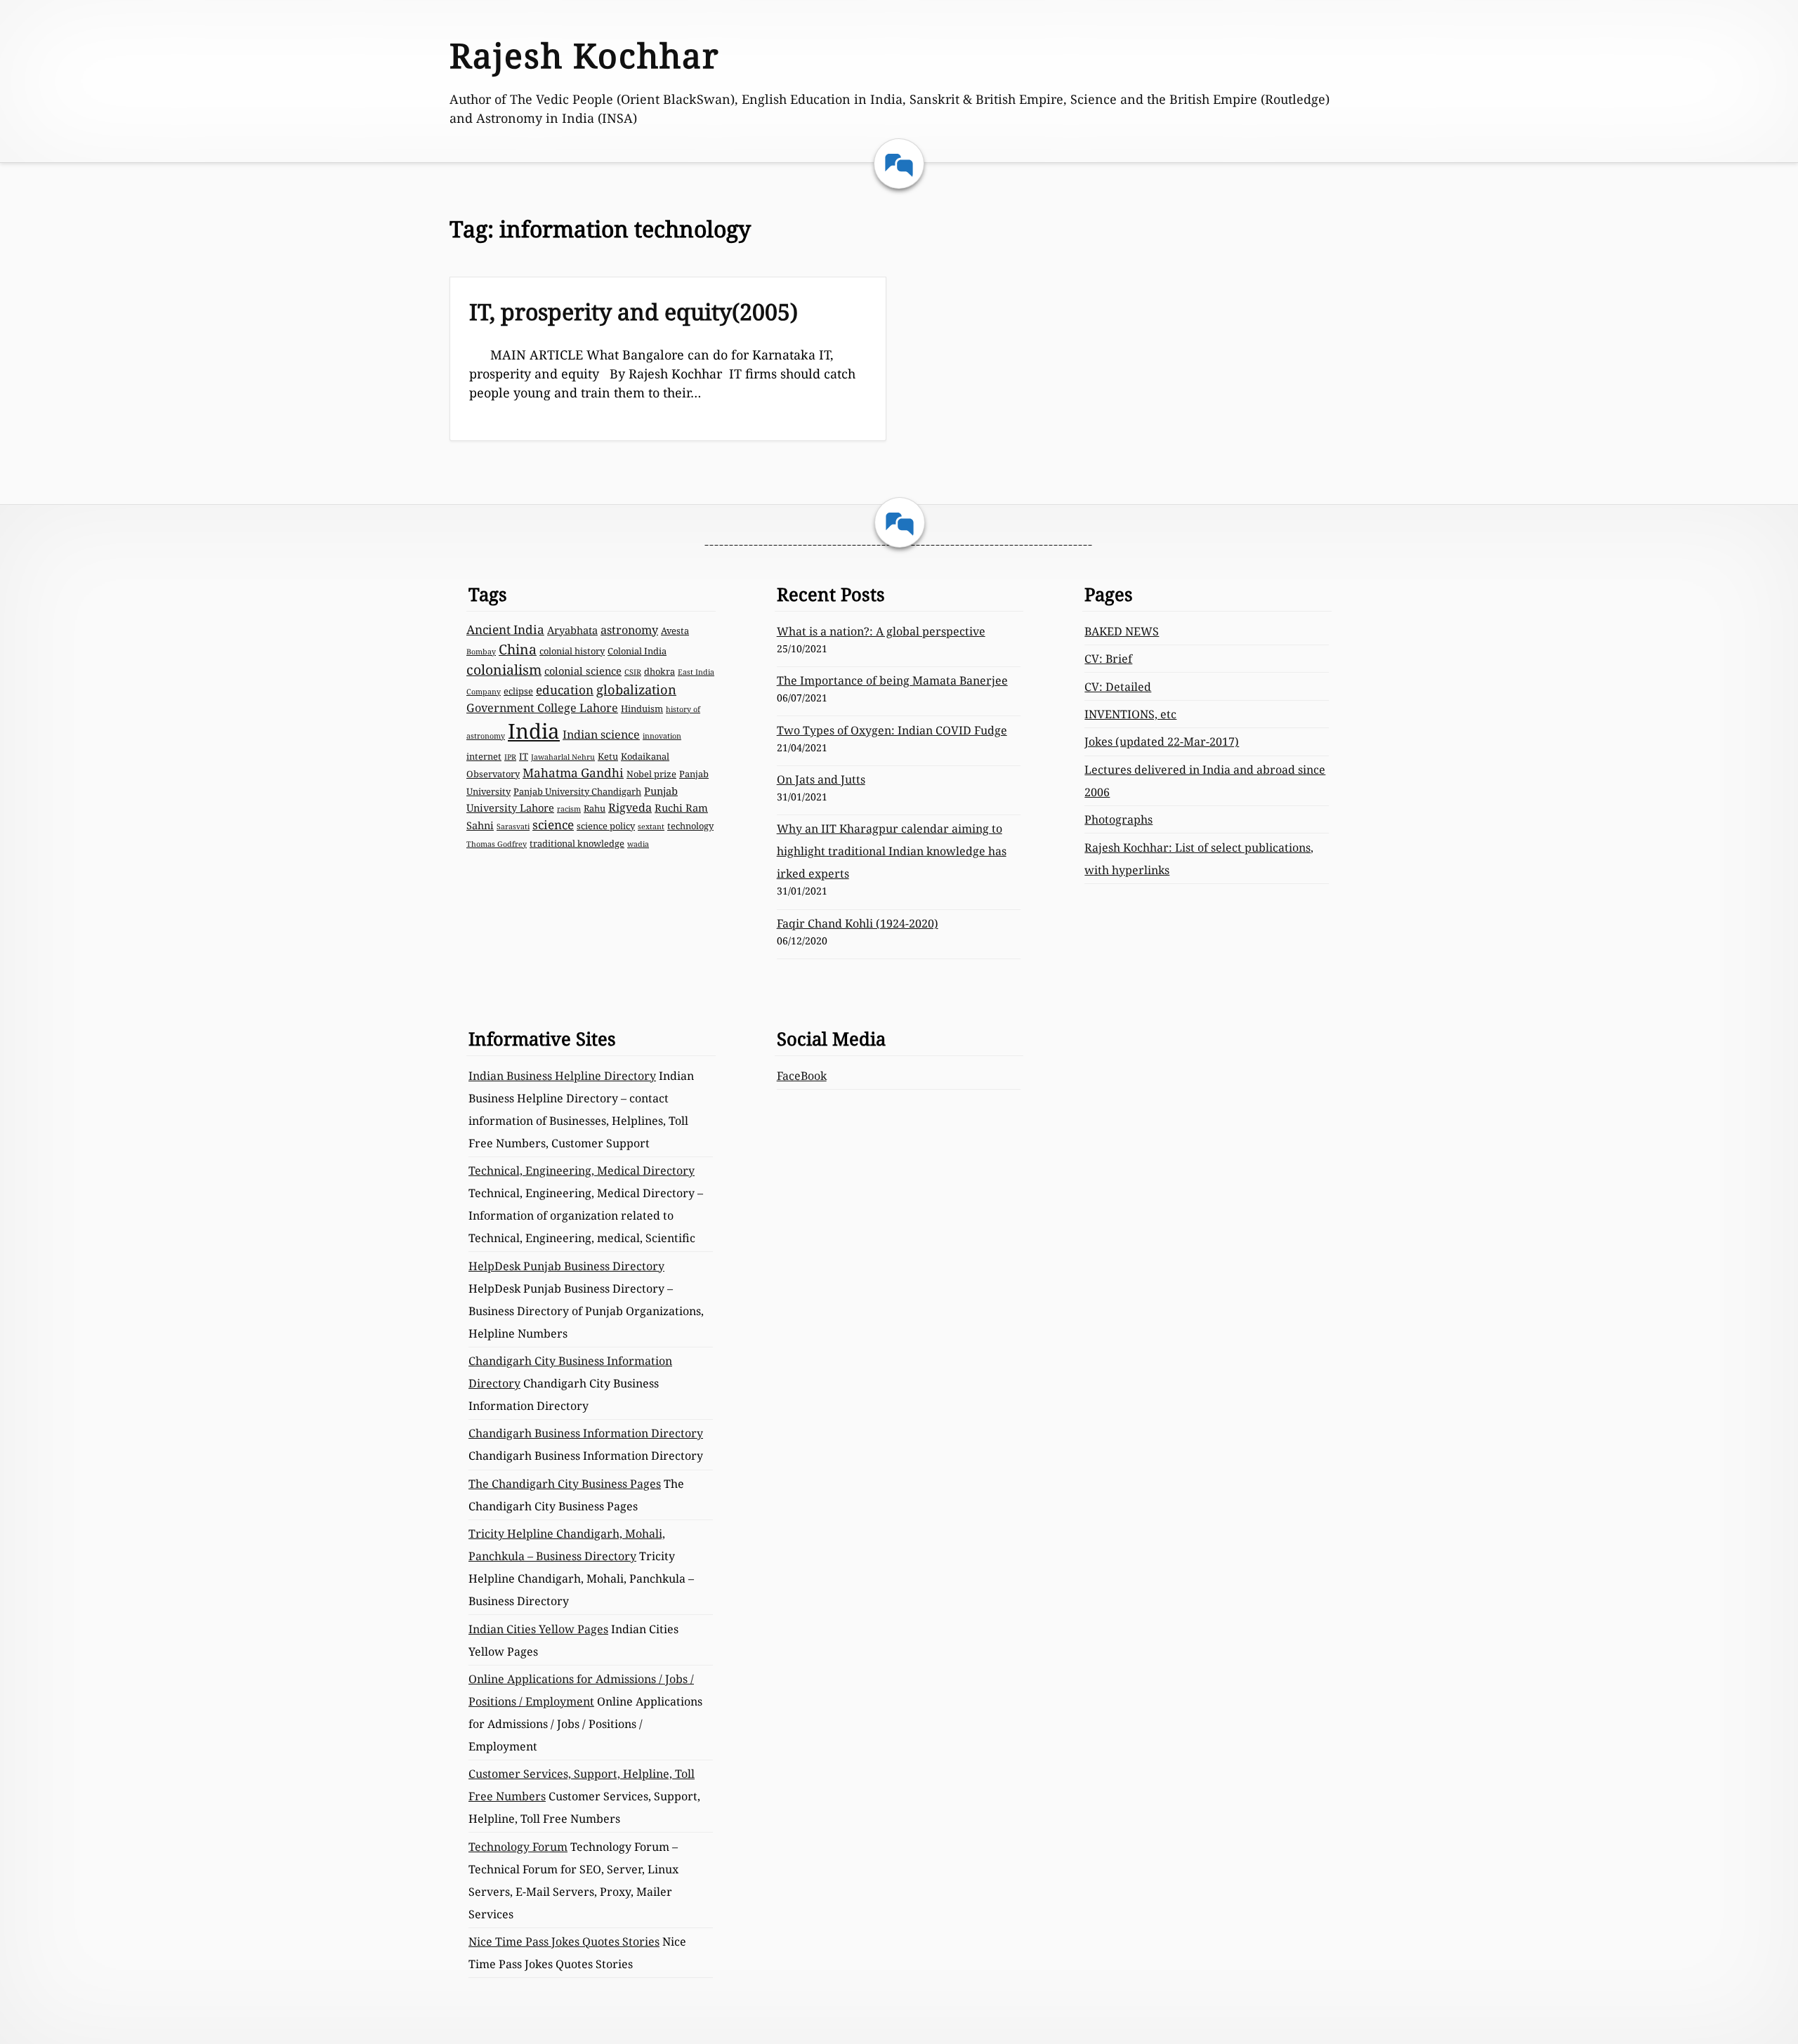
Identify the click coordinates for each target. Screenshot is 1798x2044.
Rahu (595, 808)
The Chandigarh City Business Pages (565, 1484)
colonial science (583, 671)
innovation (662, 736)
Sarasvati (513, 826)
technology (690, 826)
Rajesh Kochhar (585, 55)
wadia (638, 844)
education (565, 690)
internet (484, 756)
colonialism (504, 670)
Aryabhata (572, 630)
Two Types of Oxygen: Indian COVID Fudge (892, 730)
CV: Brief (1108, 659)
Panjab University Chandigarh (577, 791)
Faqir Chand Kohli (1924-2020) (858, 923)
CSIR (633, 672)
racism (569, 809)
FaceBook (802, 1076)
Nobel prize (651, 774)
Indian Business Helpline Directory (562, 1076)
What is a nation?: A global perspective (881, 631)
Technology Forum (518, 1847)
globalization (636, 689)
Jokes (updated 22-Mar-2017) (1162, 741)
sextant (651, 826)
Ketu (608, 756)
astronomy (629, 630)
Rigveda (630, 807)
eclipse (518, 691)
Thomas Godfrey (497, 844)
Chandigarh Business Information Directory (586, 1433)
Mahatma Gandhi (573, 773)
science (553, 825)
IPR (510, 757)
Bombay (481, 652)
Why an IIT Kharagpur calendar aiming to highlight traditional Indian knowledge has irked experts (892, 851)
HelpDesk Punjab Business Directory (566, 1266)
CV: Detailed (1118, 687)
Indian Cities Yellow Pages (538, 1629)
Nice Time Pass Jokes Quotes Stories (564, 1941)
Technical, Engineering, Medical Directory (582, 1171)
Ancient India (505, 629)
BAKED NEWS (1122, 631)
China (518, 649)
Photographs (1118, 819)
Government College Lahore (542, 708)
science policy (606, 826)
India (534, 731)
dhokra (660, 671)
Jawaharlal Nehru (563, 757)
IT (524, 756)
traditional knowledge (577, 843)
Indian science (601, 734)
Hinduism (642, 708)
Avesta (675, 631)
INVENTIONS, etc (1130, 714)
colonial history (572, 651)
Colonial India (637, 651)
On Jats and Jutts (821, 779)
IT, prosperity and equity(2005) (634, 311)
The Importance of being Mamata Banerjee (892, 680)
